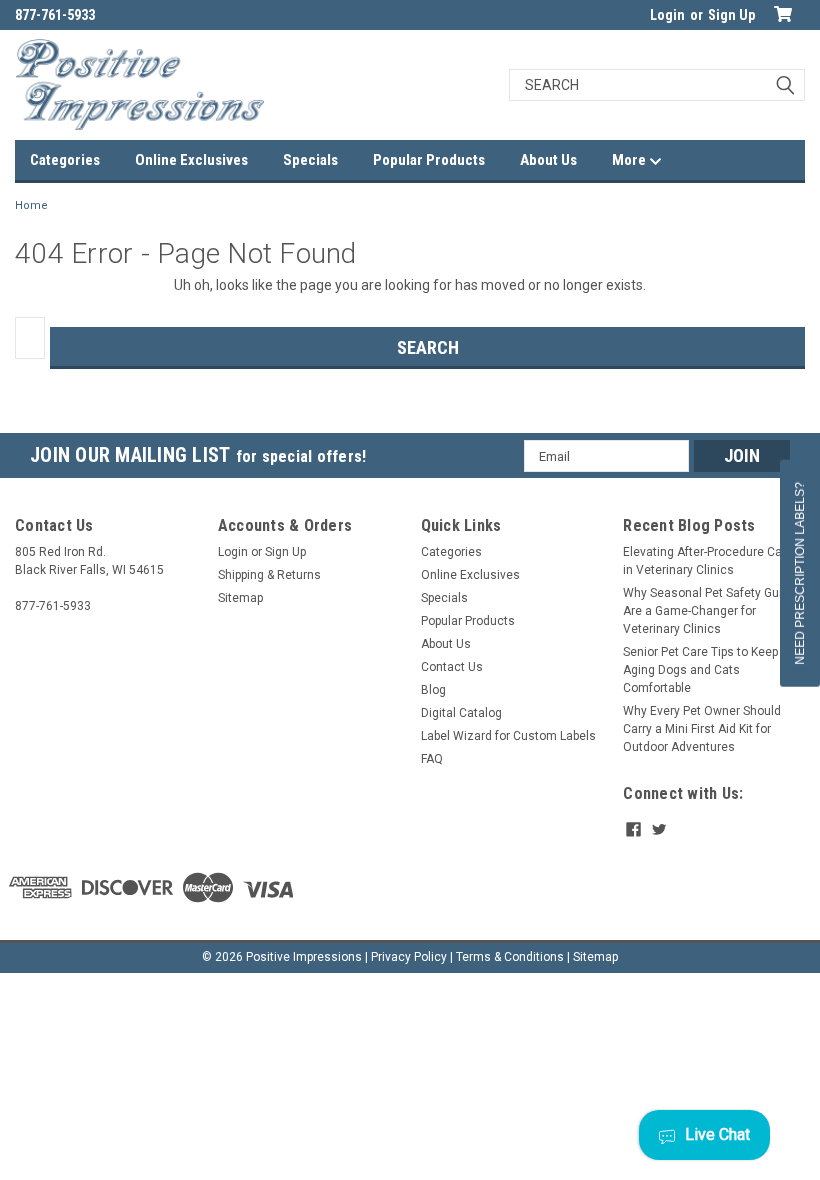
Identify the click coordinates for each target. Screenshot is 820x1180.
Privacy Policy (409, 957)
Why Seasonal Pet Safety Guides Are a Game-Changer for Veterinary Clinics (713, 611)
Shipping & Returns (269, 575)
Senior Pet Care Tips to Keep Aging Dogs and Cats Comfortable (700, 670)
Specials (310, 160)
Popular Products (429, 160)
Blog (433, 690)
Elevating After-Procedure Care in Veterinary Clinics (708, 561)
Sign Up (731, 15)
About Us (548, 160)
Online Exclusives (191, 160)
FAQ (432, 759)
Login (667, 15)
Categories (65, 160)
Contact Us (452, 667)
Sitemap (240, 598)
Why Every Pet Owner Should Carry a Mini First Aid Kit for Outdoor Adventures (702, 729)
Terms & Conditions (510, 957)
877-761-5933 (55, 15)
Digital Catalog (461, 713)
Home (31, 205)
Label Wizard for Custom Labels (508, 736)
